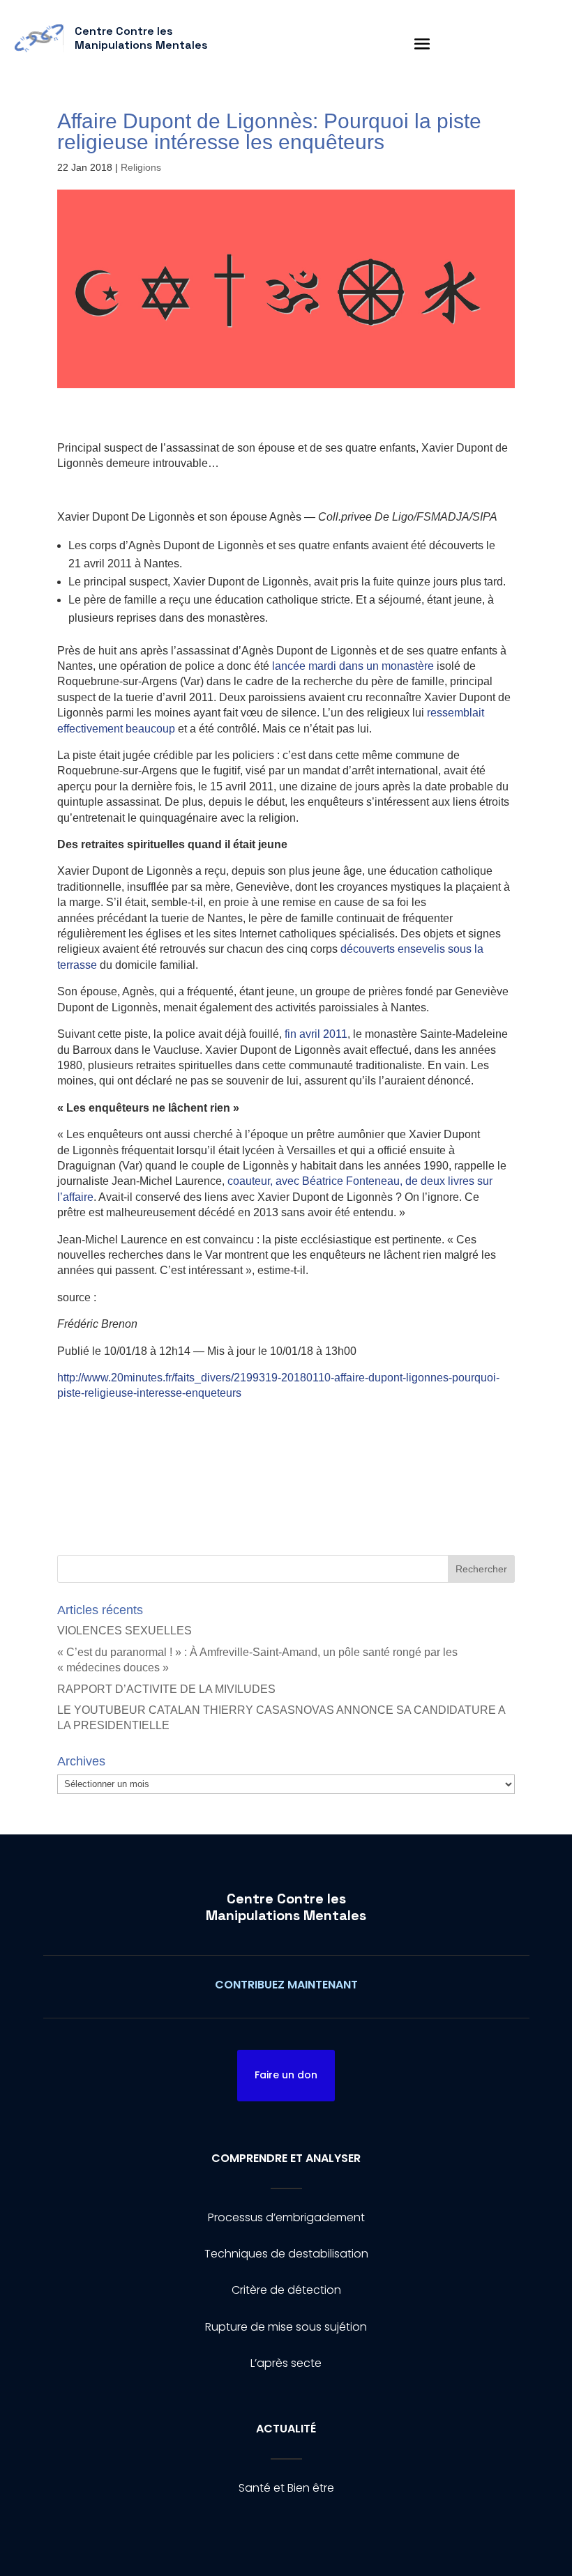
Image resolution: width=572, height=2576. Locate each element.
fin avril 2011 (316, 1034)
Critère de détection (286, 2290)
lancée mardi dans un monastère (353, 666)
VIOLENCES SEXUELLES (125, 1631)
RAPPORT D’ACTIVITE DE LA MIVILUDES (166, 1689)
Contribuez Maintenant (286, 1985)
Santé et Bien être (286, 2488)
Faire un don (286, 2075)
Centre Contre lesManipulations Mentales (286, 1907)
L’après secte (286, 2363)
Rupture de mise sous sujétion (286, 2327)
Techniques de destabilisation (286, 2254)
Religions (141, 167)
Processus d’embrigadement (286, 2217)
